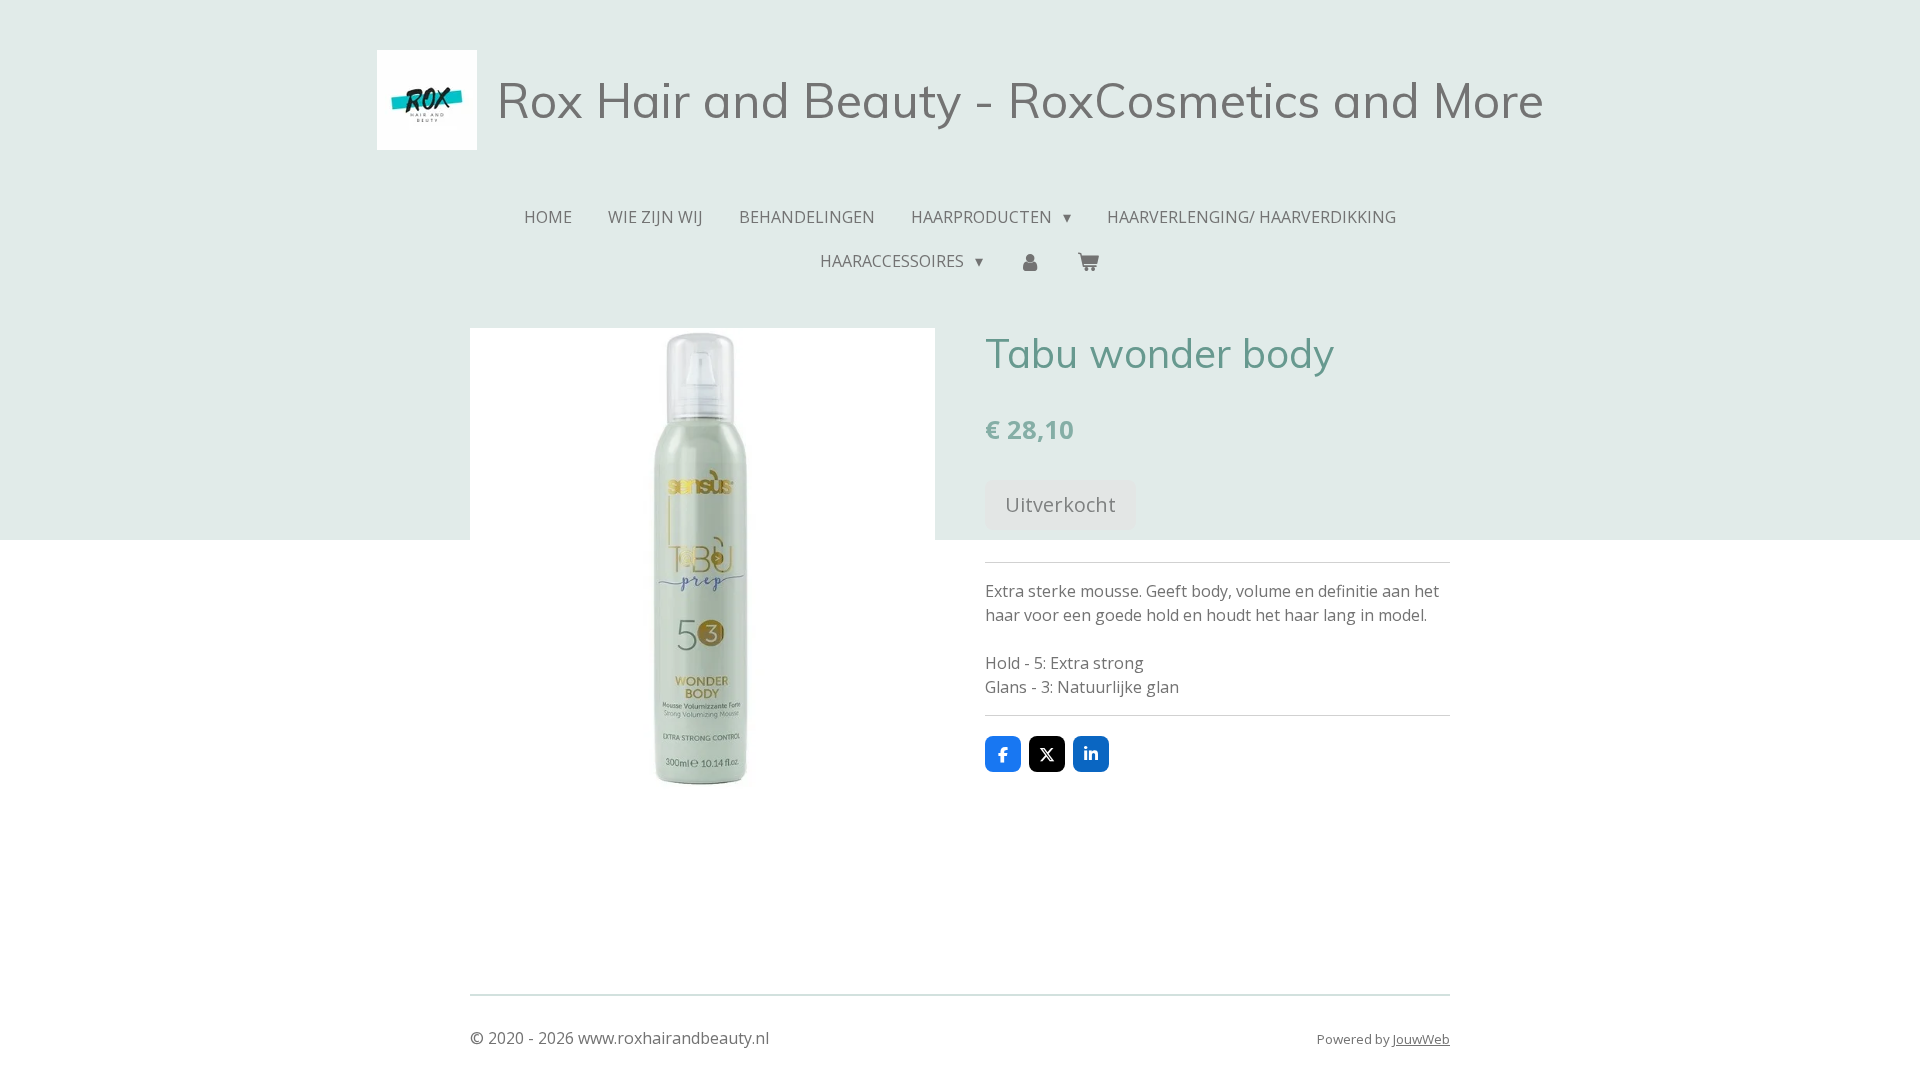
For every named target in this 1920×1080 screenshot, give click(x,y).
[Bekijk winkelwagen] (1088, 261)
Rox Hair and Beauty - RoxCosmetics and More (1020, 100)
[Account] (1030, 261)
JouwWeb (1421, 1039)
